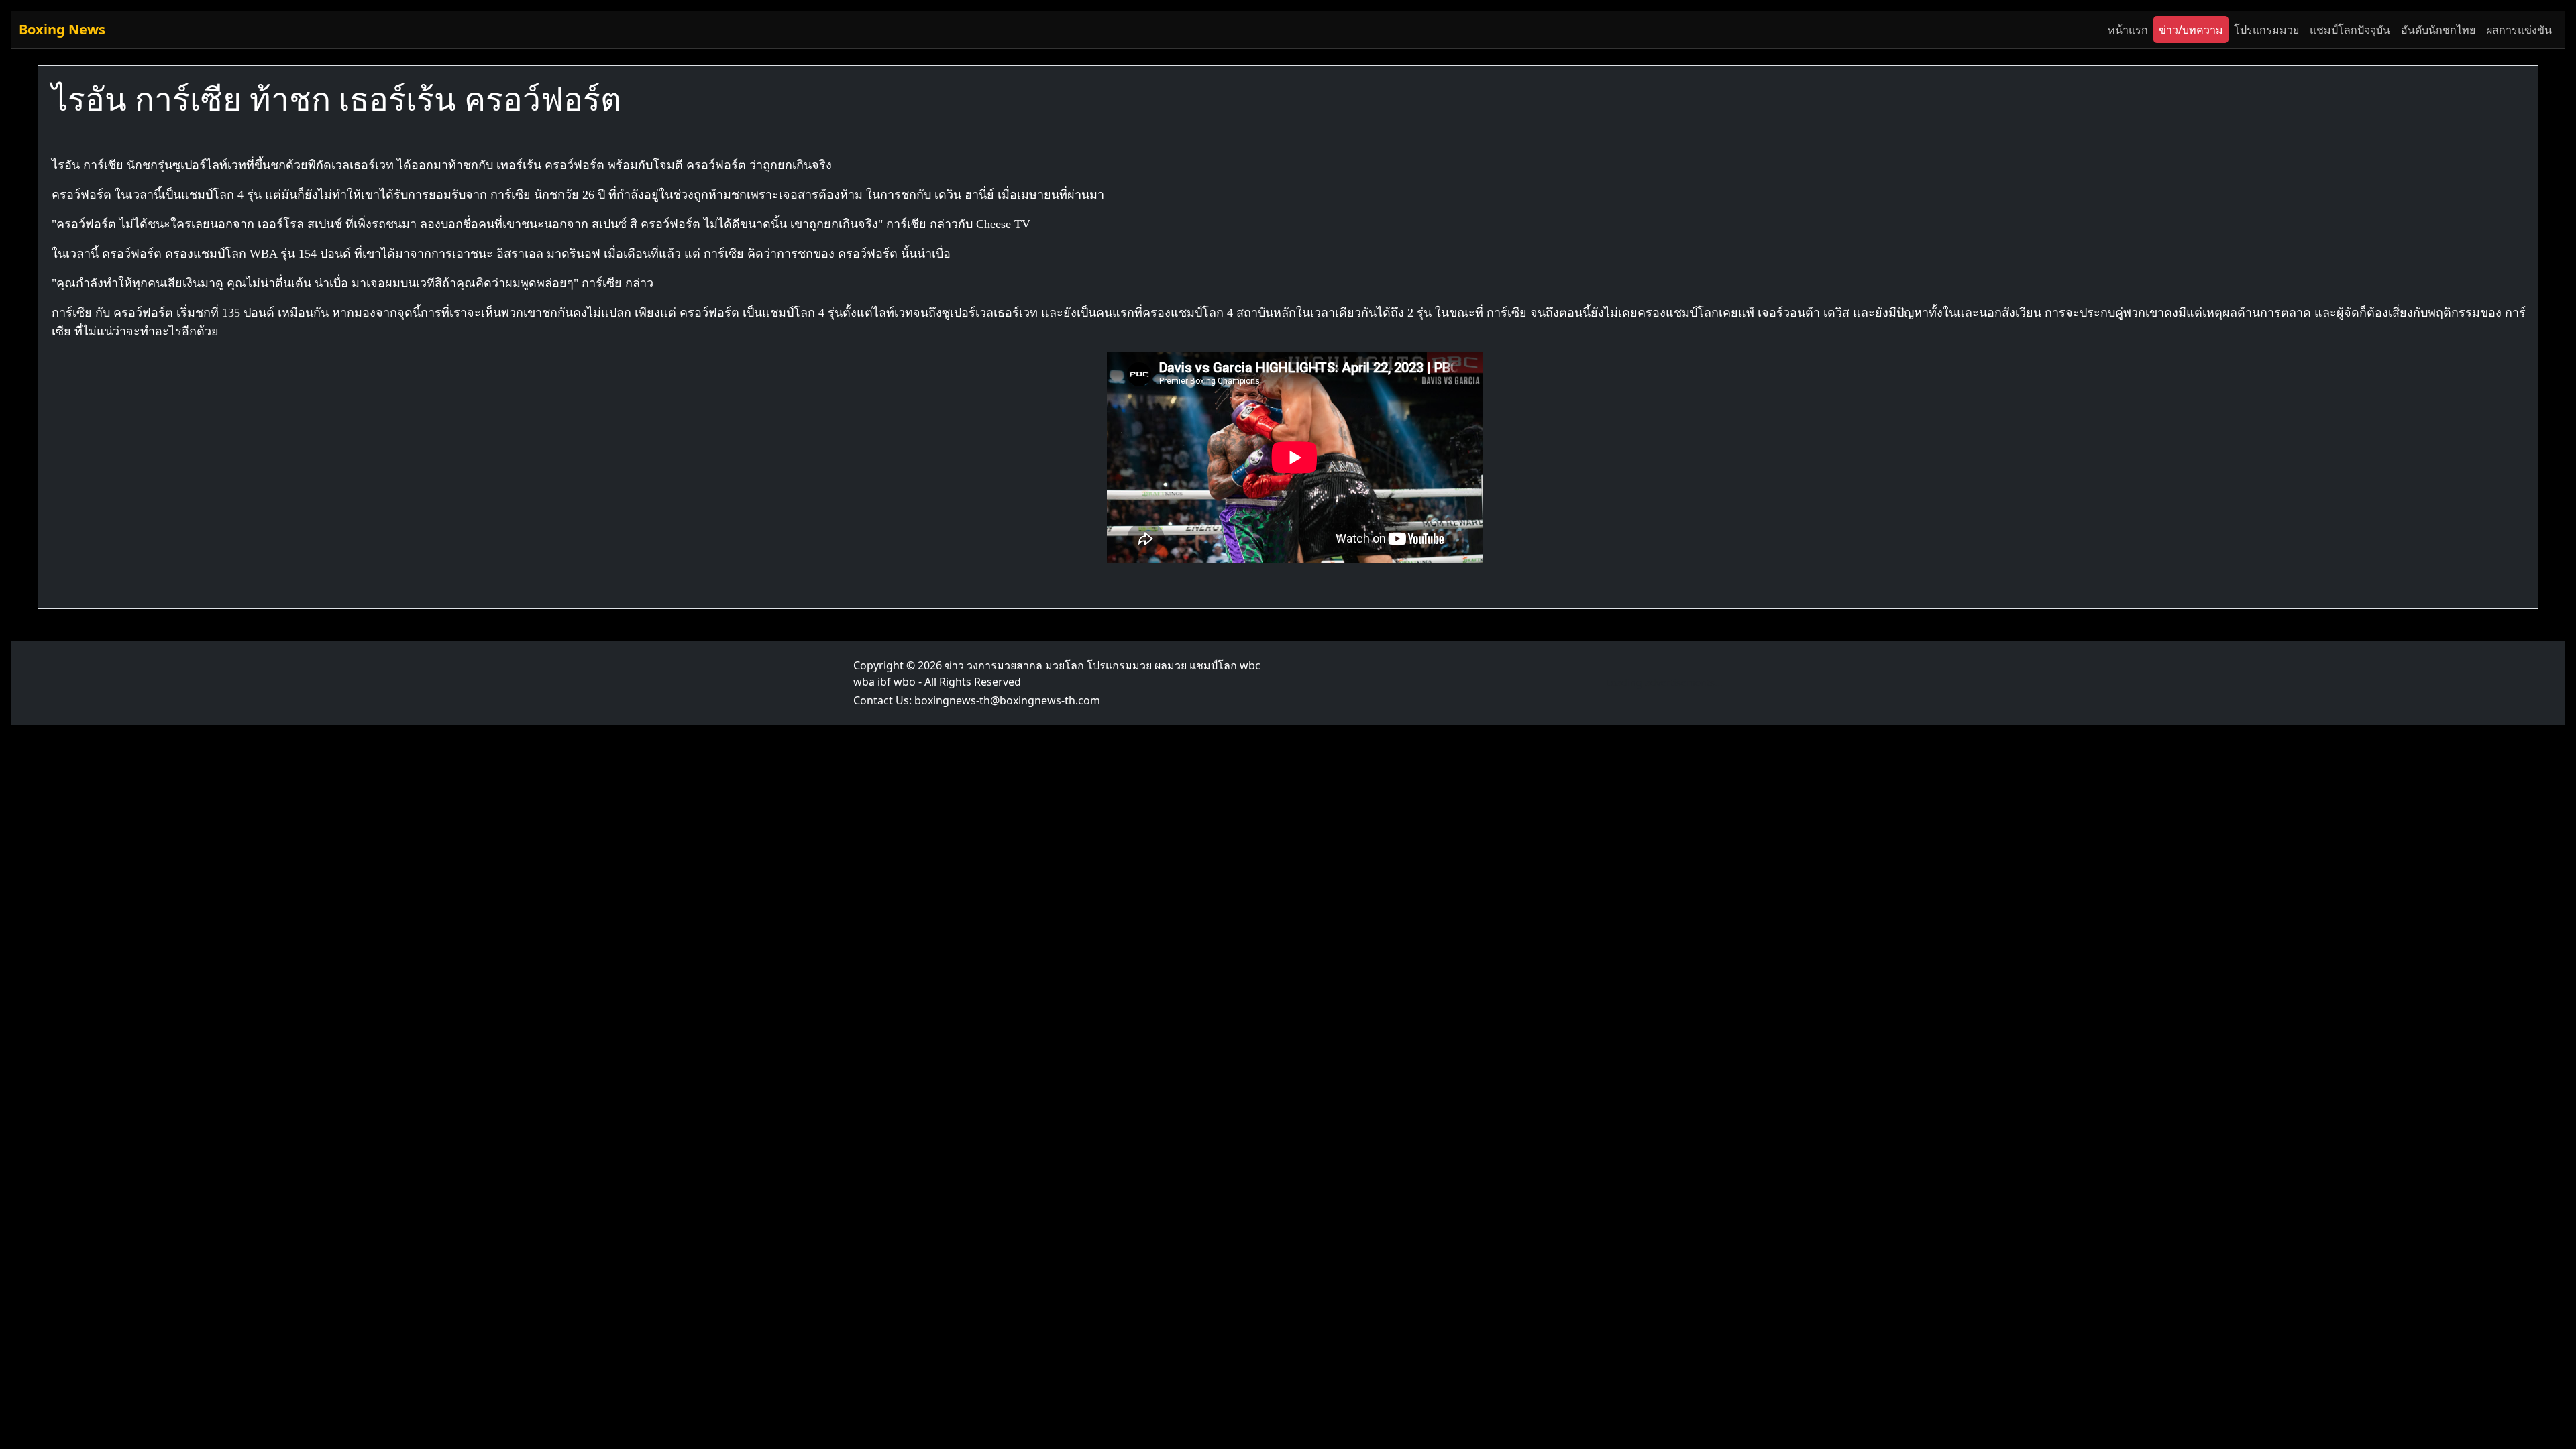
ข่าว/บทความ (2191, 30)
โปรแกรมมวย (2266, 30)
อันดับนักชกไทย (2438, 30)
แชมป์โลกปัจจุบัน (2350, 30)
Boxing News (62, 29)
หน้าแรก (2128, 30)
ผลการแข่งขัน (2519, 30)
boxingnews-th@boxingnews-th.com (1007, 700)
